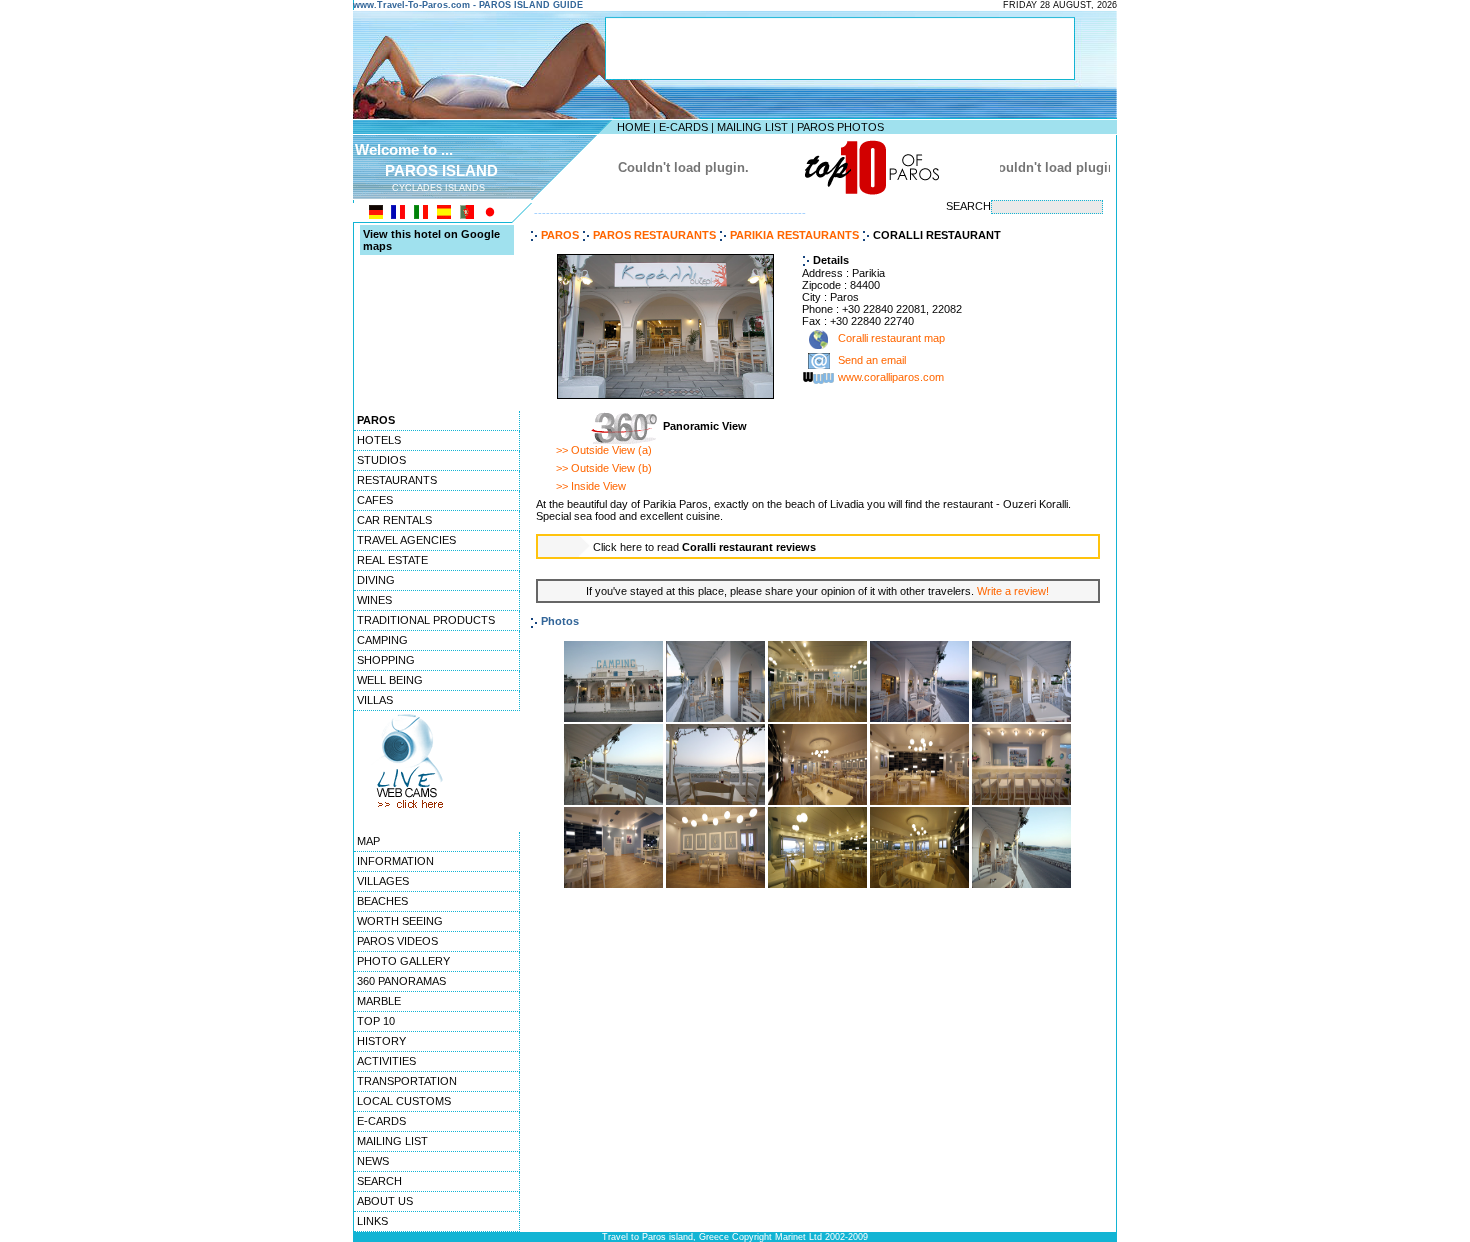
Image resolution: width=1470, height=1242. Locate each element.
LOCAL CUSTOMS (404, 1101)
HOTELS (379, 440)
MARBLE (379, 1001)
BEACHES (382, 901)
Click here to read (704, 547)
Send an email (872, 361)
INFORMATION (395, 861)
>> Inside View (591, 486)
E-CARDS (683, 127)
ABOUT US (385, 1201)
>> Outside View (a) (604, 450)
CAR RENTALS (394, 520)
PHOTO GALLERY (403, 961)
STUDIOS (381, 460)
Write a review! (1013, 591)
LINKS (372, 1221)
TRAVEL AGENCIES (406, 540)
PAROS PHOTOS (840, 127)
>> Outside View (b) (604, 468)
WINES (374, 600)
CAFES (375, 500)
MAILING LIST (752, 127)
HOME (633, 127)
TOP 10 (376, 1021)
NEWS (373, 1161)
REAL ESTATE (392, 560)
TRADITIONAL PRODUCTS (426, 620)
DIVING (376, 580)
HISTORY (381, 1041)
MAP (368, 841)
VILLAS (375, 700)
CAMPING (382, 640)
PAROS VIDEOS (397, 941)
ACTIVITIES (386, 1061)
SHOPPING (386, 660)
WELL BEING (390, 680)
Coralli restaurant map (890, 339)
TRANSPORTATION (407, 1081)
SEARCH (379, 1181)
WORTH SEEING (400, 921)
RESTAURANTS (397, 480)
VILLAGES (383, 881)
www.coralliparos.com (891, 378)
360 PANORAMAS (401, 981)
